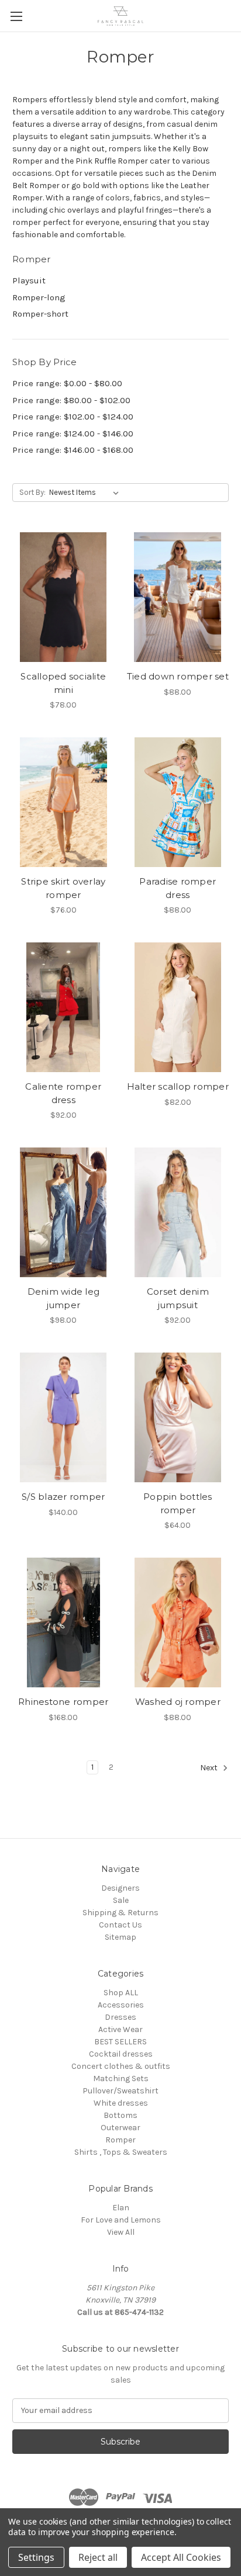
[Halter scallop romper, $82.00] (178, 1007)
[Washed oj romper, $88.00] (178, 1622)
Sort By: (32, 492)
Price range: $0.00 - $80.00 (67, 383)
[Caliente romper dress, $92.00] (63, 1007)
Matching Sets (121, 2079)
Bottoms (120, 2115)
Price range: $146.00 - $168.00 (73, 450)
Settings (36, 2557)
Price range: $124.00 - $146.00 (73, 434)
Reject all (98, 2557)
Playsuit (29, 280)
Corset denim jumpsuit (178, 1298)
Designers (120, 1888)
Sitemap (120, 1937)
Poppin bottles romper (178, 1503)
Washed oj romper (178, 1702)
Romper (120, 2140)
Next (210, 1768)
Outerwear (120, 2128)
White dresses (121, 2103)
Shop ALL (121, 1993)
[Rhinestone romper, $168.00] (63, 1622)
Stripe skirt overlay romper (63, 888)
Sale (121, 1900)
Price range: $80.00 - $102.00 (71, 400)
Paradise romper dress (178, 888)
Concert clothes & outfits (121, 2066)
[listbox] (86, 493)
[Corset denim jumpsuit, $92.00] (178, 1212)
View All (121, 2232)
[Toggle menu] (16, 16)
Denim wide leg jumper (64, 1298)
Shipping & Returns (120, 1913)
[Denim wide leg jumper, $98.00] (63, 1212)
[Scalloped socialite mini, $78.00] (63, 597)
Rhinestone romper (63, 1702)
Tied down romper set (178, 676)
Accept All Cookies (181, 2557)
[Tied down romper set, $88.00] (178, 597)
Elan (121, 2208)
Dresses (120, 2017)
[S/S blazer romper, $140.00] (63, 1417)
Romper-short (40, 314)
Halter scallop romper (178, 1086)
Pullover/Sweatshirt (120, 2091)
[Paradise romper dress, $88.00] (178, 802)
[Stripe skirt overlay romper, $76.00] (63, 802)
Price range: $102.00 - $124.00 (73, 417)
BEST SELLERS (120, 2042)
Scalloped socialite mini (63, 683)
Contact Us (120, 1925)
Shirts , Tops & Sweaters (121, 2152)
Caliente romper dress (63, 1093)
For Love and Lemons (121, 2220)
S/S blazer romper (63, 1497)
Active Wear (120, 2029)
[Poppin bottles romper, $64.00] (178, 1417)
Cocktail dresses (121, 2054)
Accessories (121, 2005)
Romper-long (39, 297)
